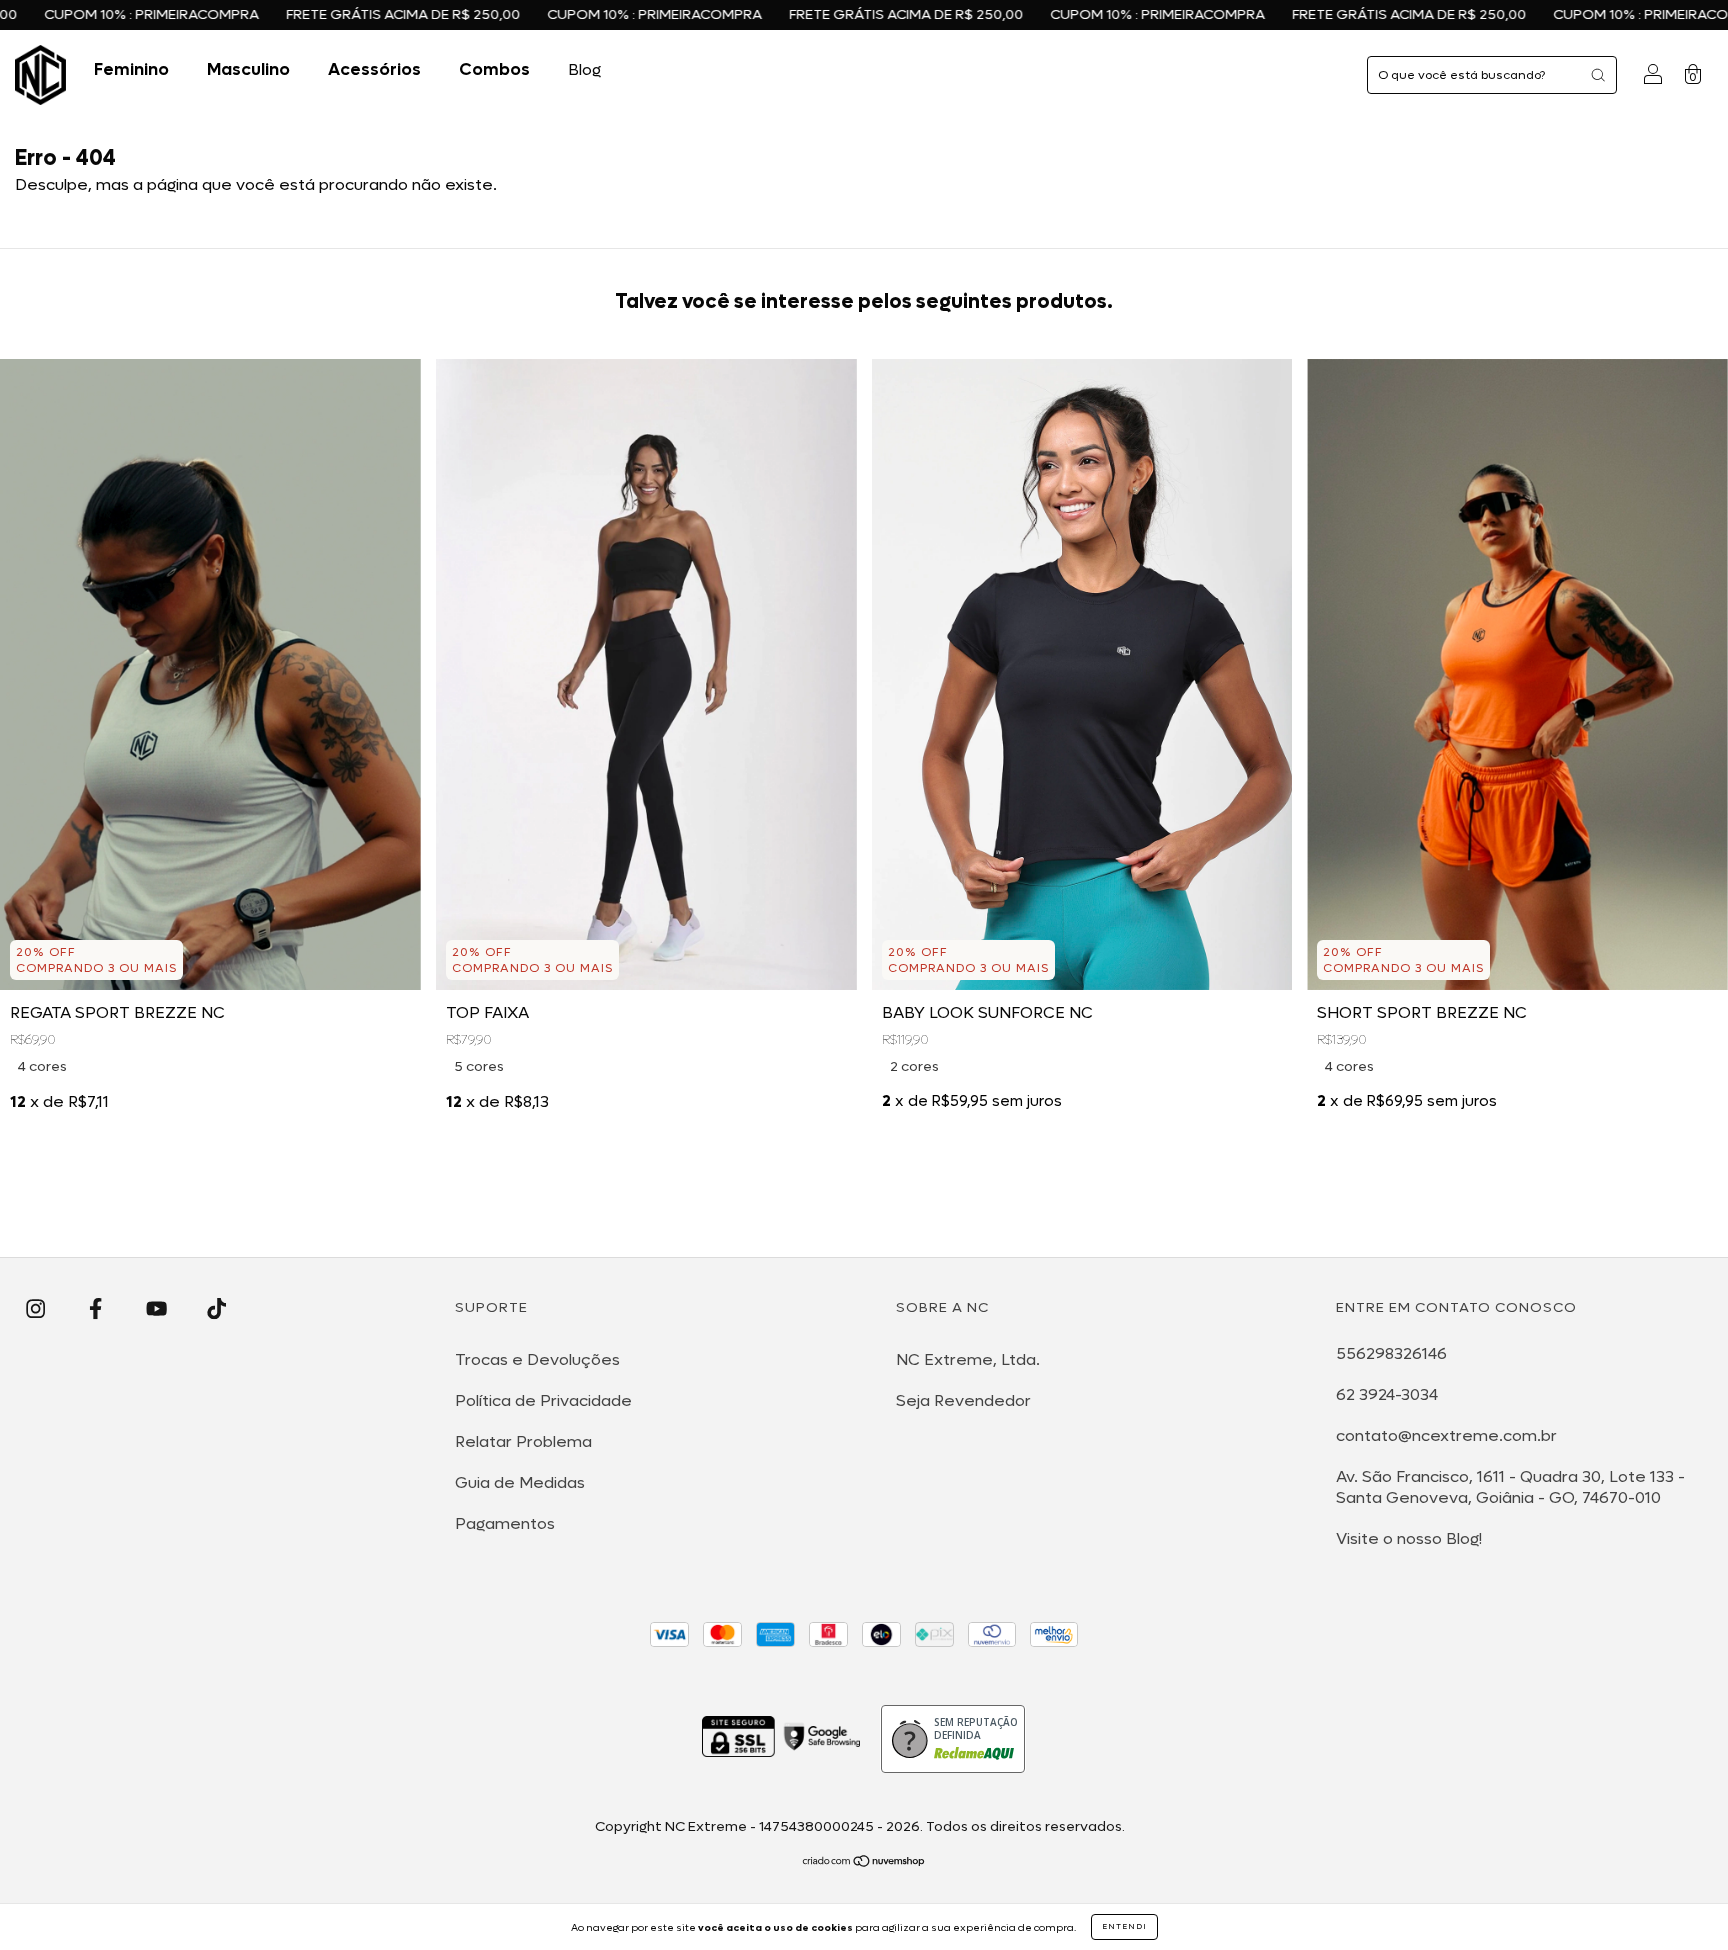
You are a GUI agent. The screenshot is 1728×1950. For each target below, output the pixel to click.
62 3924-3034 (1387, 1394)
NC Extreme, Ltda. (968, 1359)
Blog (584, 69)
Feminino (131, 70)
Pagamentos (505, 1523)
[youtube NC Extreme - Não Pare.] (158, 1308)
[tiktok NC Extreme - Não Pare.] (216, 1308)
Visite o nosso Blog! (1409, 1538)
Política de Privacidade (543, 1400)
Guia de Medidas (520, 1482)
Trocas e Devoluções (537, 1359)
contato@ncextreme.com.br (1446, 1435)
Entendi (1124, 1926)
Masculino (248, 70)
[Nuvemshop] (864, 1862)
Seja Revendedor (963, 1400)
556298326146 (1391, 1353)
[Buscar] (1598, 75)
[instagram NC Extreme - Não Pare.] (37, 1308)
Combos (494, 70)
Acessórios (374, 70)
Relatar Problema (523, 1441)
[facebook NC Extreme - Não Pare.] (97, 1308)
